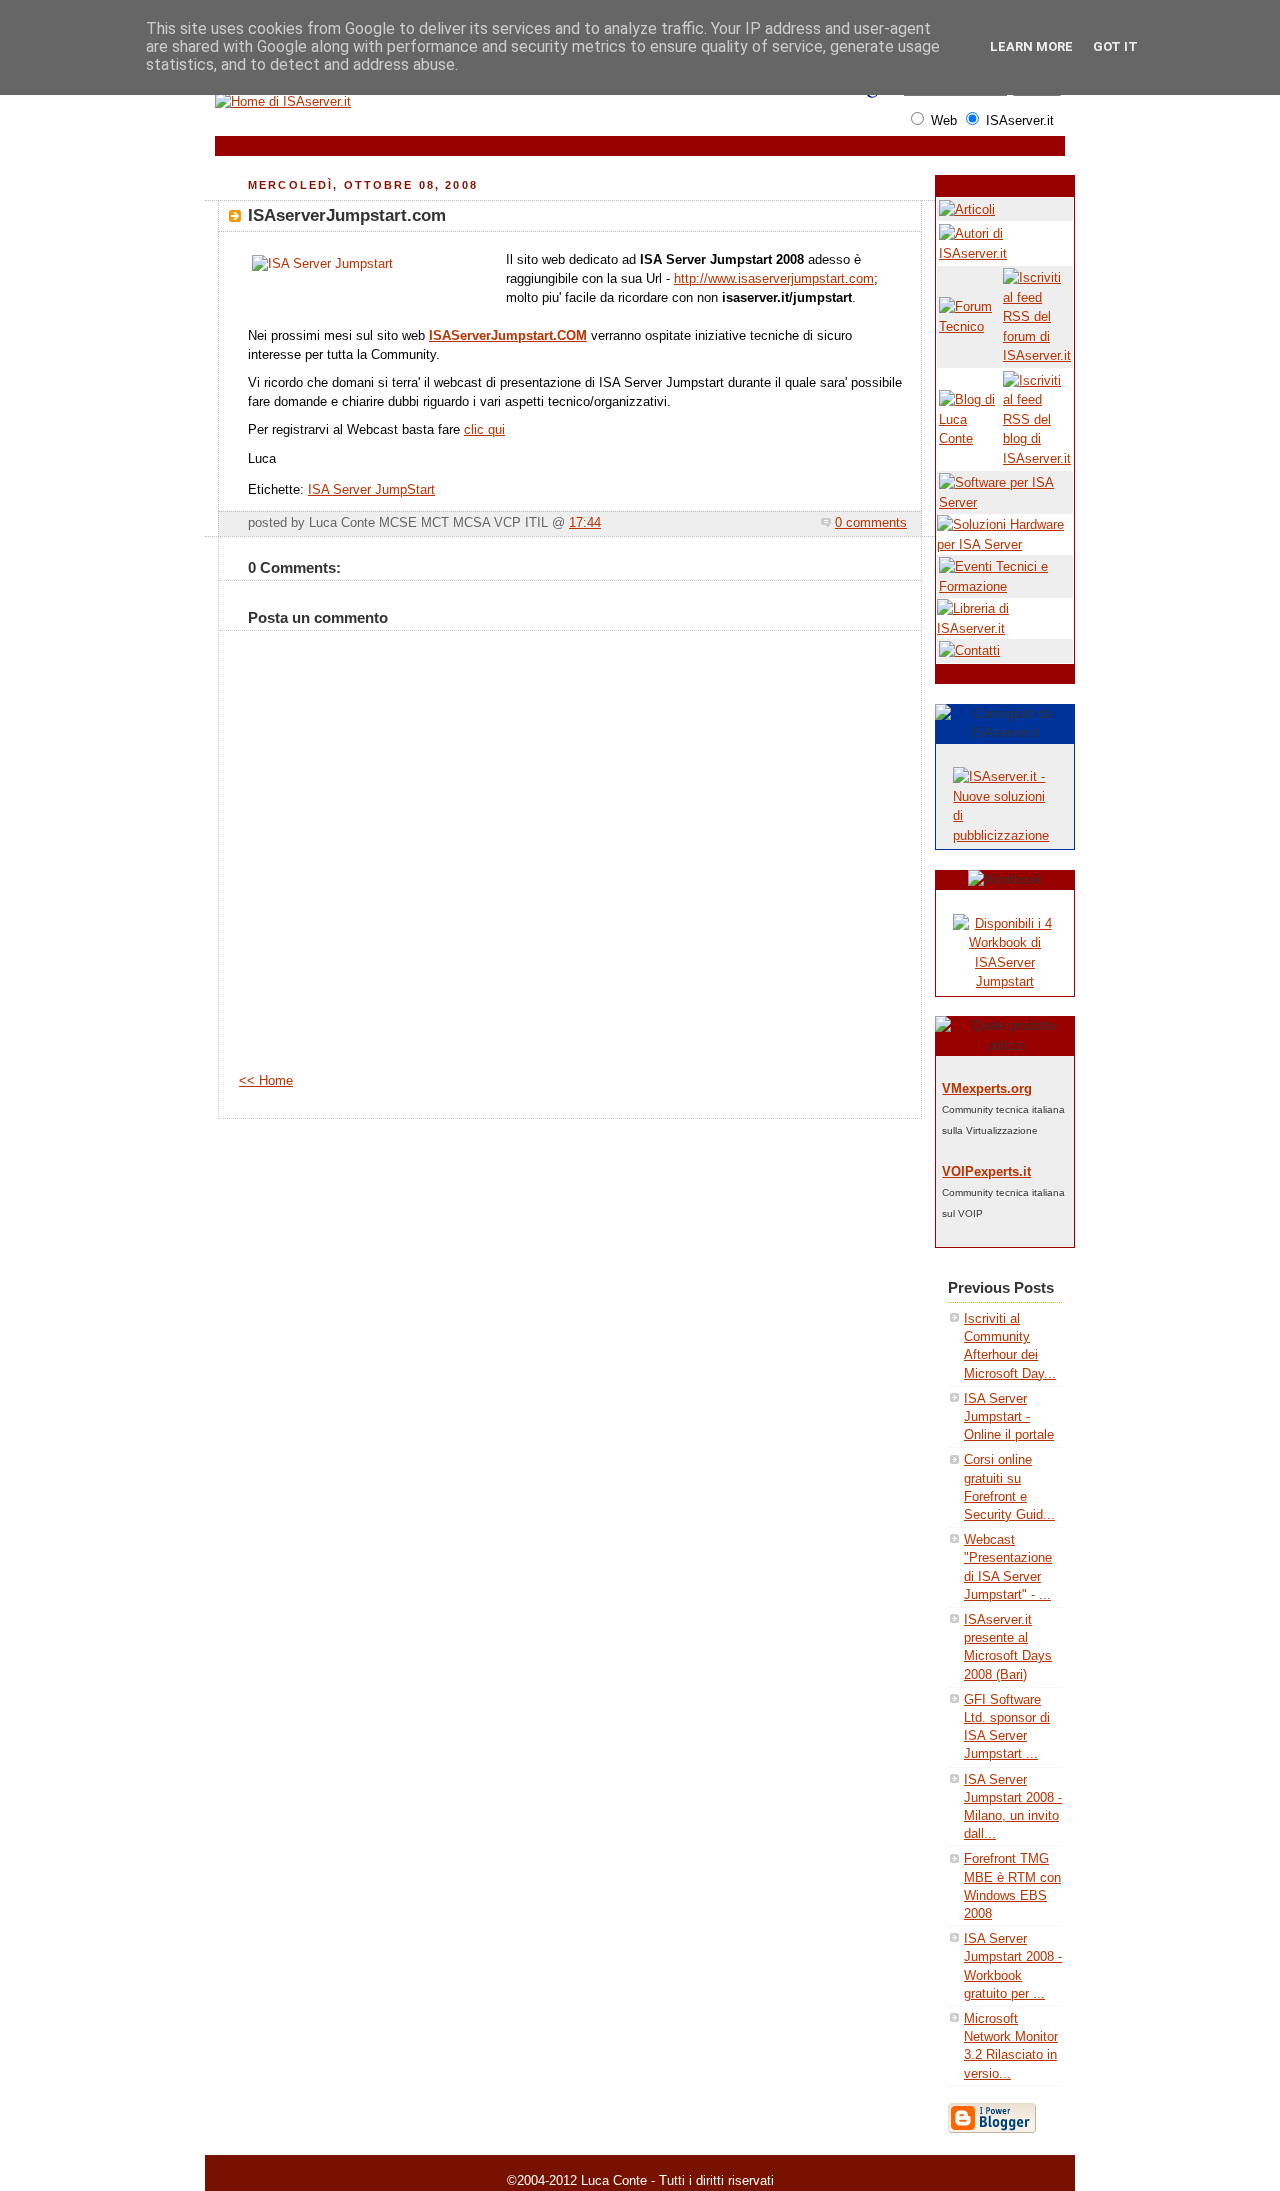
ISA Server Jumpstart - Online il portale (1009, 1416)
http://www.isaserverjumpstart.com (774, 279)
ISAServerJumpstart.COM (508, 336)
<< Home (266, 1081)
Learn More (1031, 46)
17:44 (585, 523)
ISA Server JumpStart (371, 490)
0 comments (871, 523)
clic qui (484, 430)
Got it (1115, 46)
